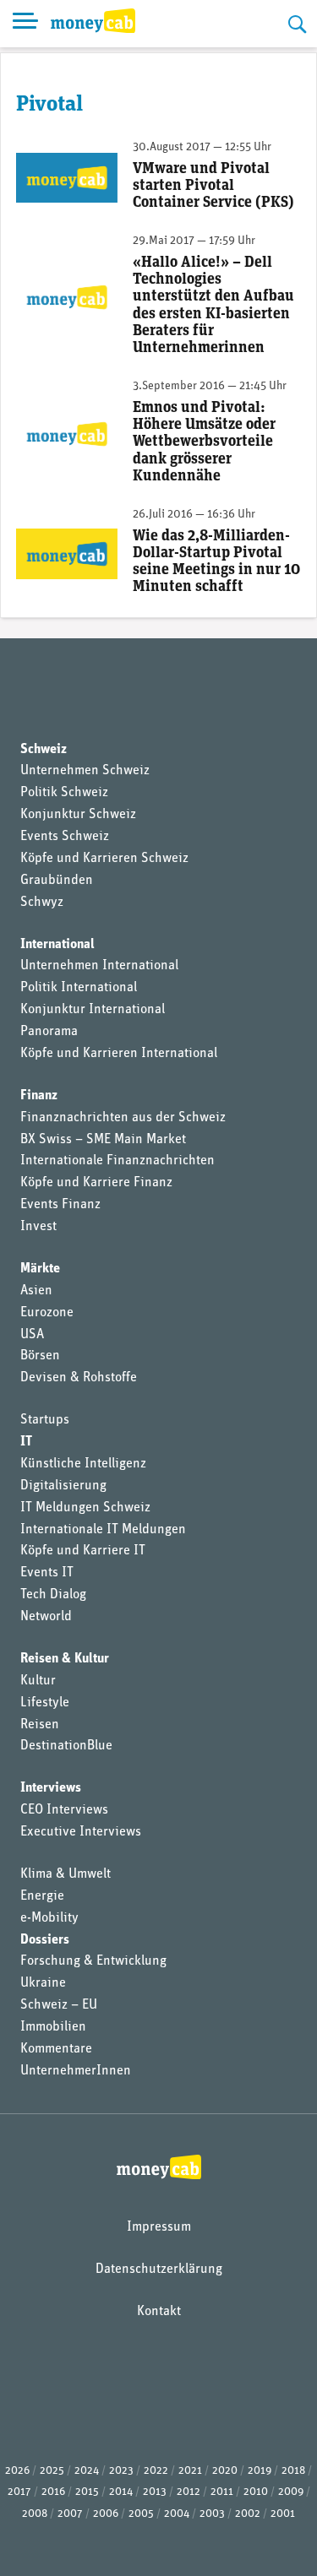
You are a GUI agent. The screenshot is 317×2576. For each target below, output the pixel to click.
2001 (283, 2514)
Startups (45, 1420)
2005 (141, 2514)
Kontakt (159, 2312)
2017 (19, 2492)
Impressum (159, 2227)
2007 (70, 2514)
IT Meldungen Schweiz (85, 1508)
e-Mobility (49, 1918)
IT (26, 1442)
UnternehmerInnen (76, 2071)
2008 (35, 2514)
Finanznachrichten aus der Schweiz (123, 1118)
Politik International (79, 988)
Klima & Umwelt (66, 1874)
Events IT (47, 1573)
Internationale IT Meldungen (103, 1530)
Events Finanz (60, 1205)
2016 (53, 2492)
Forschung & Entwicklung (93, 1961)
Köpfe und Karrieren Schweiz (104, 859)
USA (32, 1335)
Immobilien (53, 2027)
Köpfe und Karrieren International (119, 1054)
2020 (225, 2471)
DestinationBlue (66, 1746)
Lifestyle (45, 1703)
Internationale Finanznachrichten (118, 1161)
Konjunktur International (93, 1010)
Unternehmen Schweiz (85, 771)
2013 (155, 2492)
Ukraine (43, 1983)
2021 (190, 2471)
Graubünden (57, 881)
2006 (106, 2514)
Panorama (49, 1032)
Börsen (40, 1356)
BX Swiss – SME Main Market (103, 1140)
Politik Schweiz (64, 793)
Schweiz (44, 750)
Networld (46, 1617)
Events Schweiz (65, 837)
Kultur (38, 1681)
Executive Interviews (81, 1832)
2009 (291, 2492)
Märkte (40, 1269)
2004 (177, 2514)
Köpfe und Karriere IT (83, 1551)
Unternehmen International (99, 966)
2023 (121, 2471)
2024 (87, 2471)
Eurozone (47, 1313)
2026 (17, 2471)
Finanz (39, 1096)
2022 (156, 2471)
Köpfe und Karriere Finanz (96, 1183)
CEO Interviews (64, 1810)
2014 (121, 2492)
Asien (36, 1291)
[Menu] (25, 24)
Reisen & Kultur (65, 1659)
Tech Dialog (53, 1595)
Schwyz (42, 903)
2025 (52, 2471)
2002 (248, 2514)
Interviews (51, 1788)
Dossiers (45, 1940)
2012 (189, 2492)
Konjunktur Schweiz (78, 815)
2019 (260, 2471)
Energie (42, 1896)
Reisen (40, 1725)
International (57, 945)
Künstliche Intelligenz (83, 1464)
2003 (212, 2514)
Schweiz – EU (59, 2005)
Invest (38, 1227)
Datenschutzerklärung (159, 2270)
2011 (222, 2492)
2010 (256, 2492)
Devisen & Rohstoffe (79, 1378)
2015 (87, 2492)
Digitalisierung (63, 1486)
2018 (293, 2471)
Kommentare (56, 2049)
